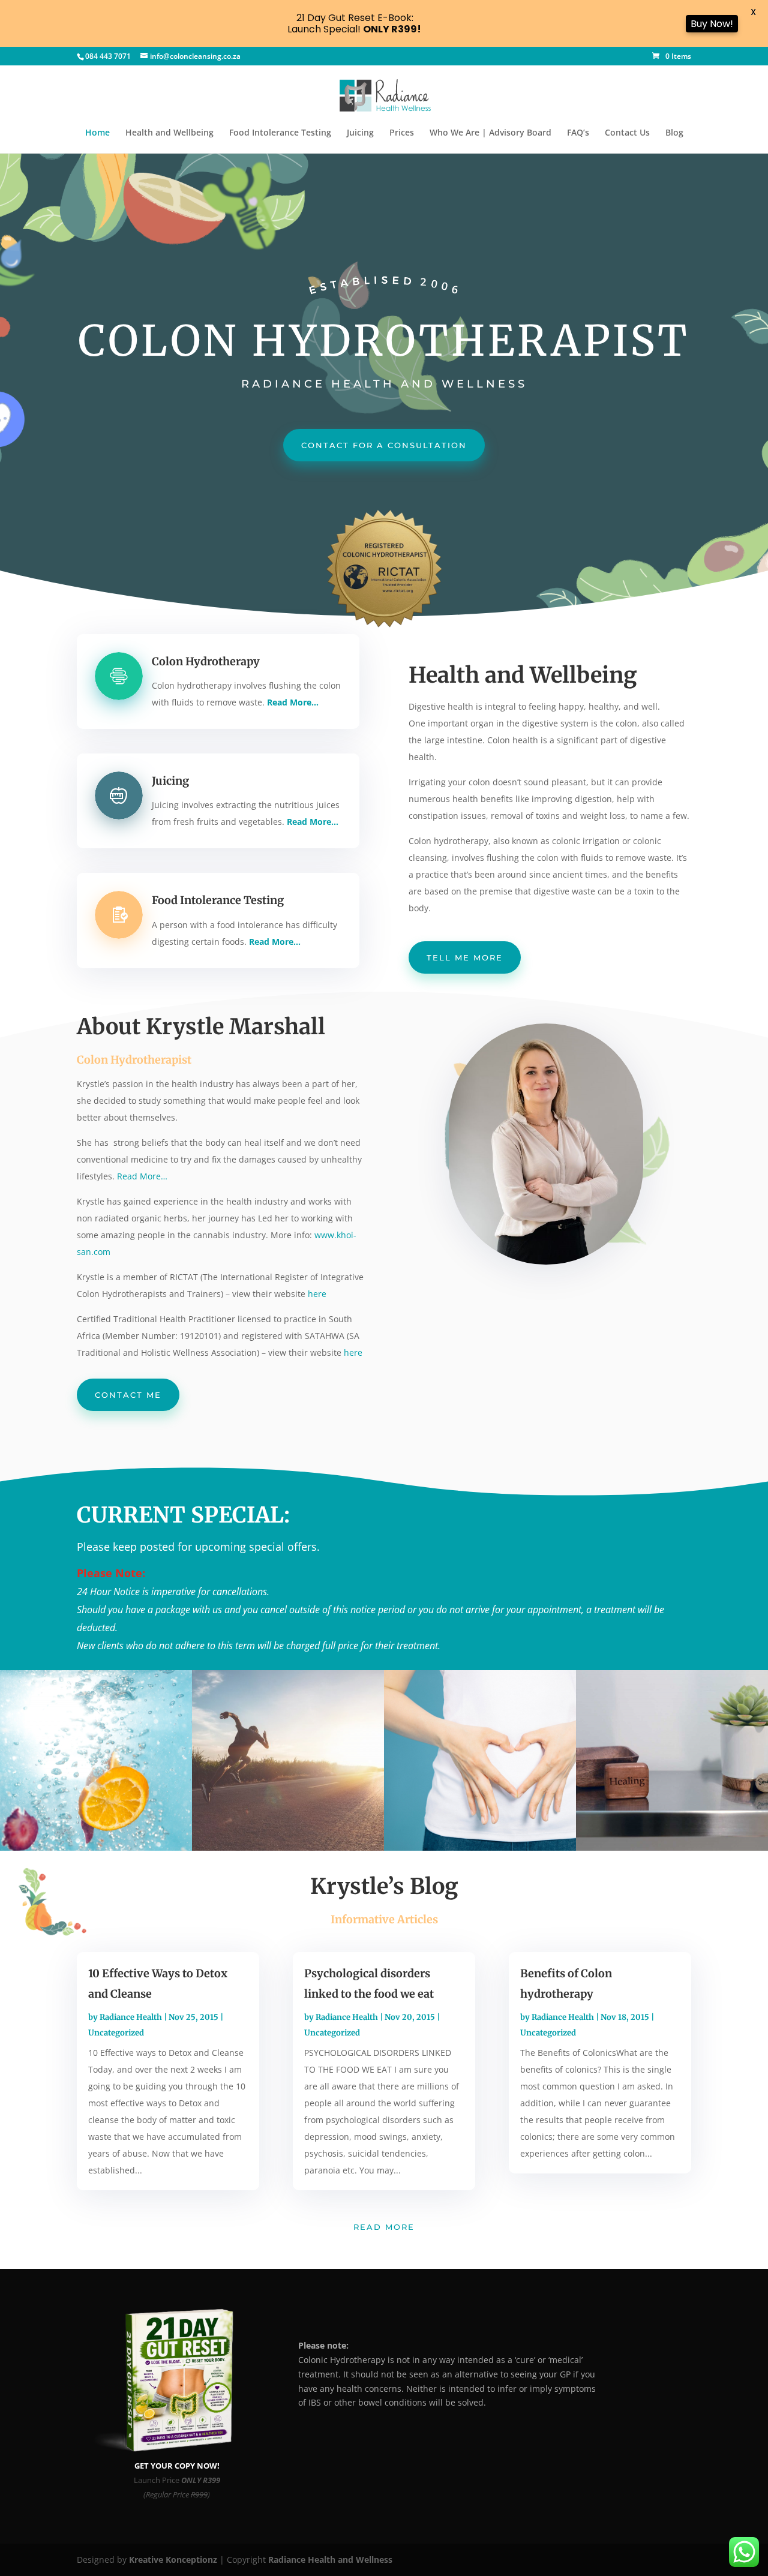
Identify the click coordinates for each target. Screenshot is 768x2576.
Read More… (142, 1176)
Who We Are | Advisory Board (490, 133)
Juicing (360, 133)
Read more (384, 2227)
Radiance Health (131, 2017)
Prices (402, 133)
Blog (674, 133)
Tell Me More (465, 957)
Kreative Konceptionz (173, 2560)
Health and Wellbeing (169, 133)
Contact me (128, 1395)
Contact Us (627, 133)
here (317, 1294)
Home (97, 133)
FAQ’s (578, 133)
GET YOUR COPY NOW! (177, 2466)
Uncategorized (116, 2033)
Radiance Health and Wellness (330, 2560)
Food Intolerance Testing (280, 133)
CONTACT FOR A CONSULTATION (384, 445)
